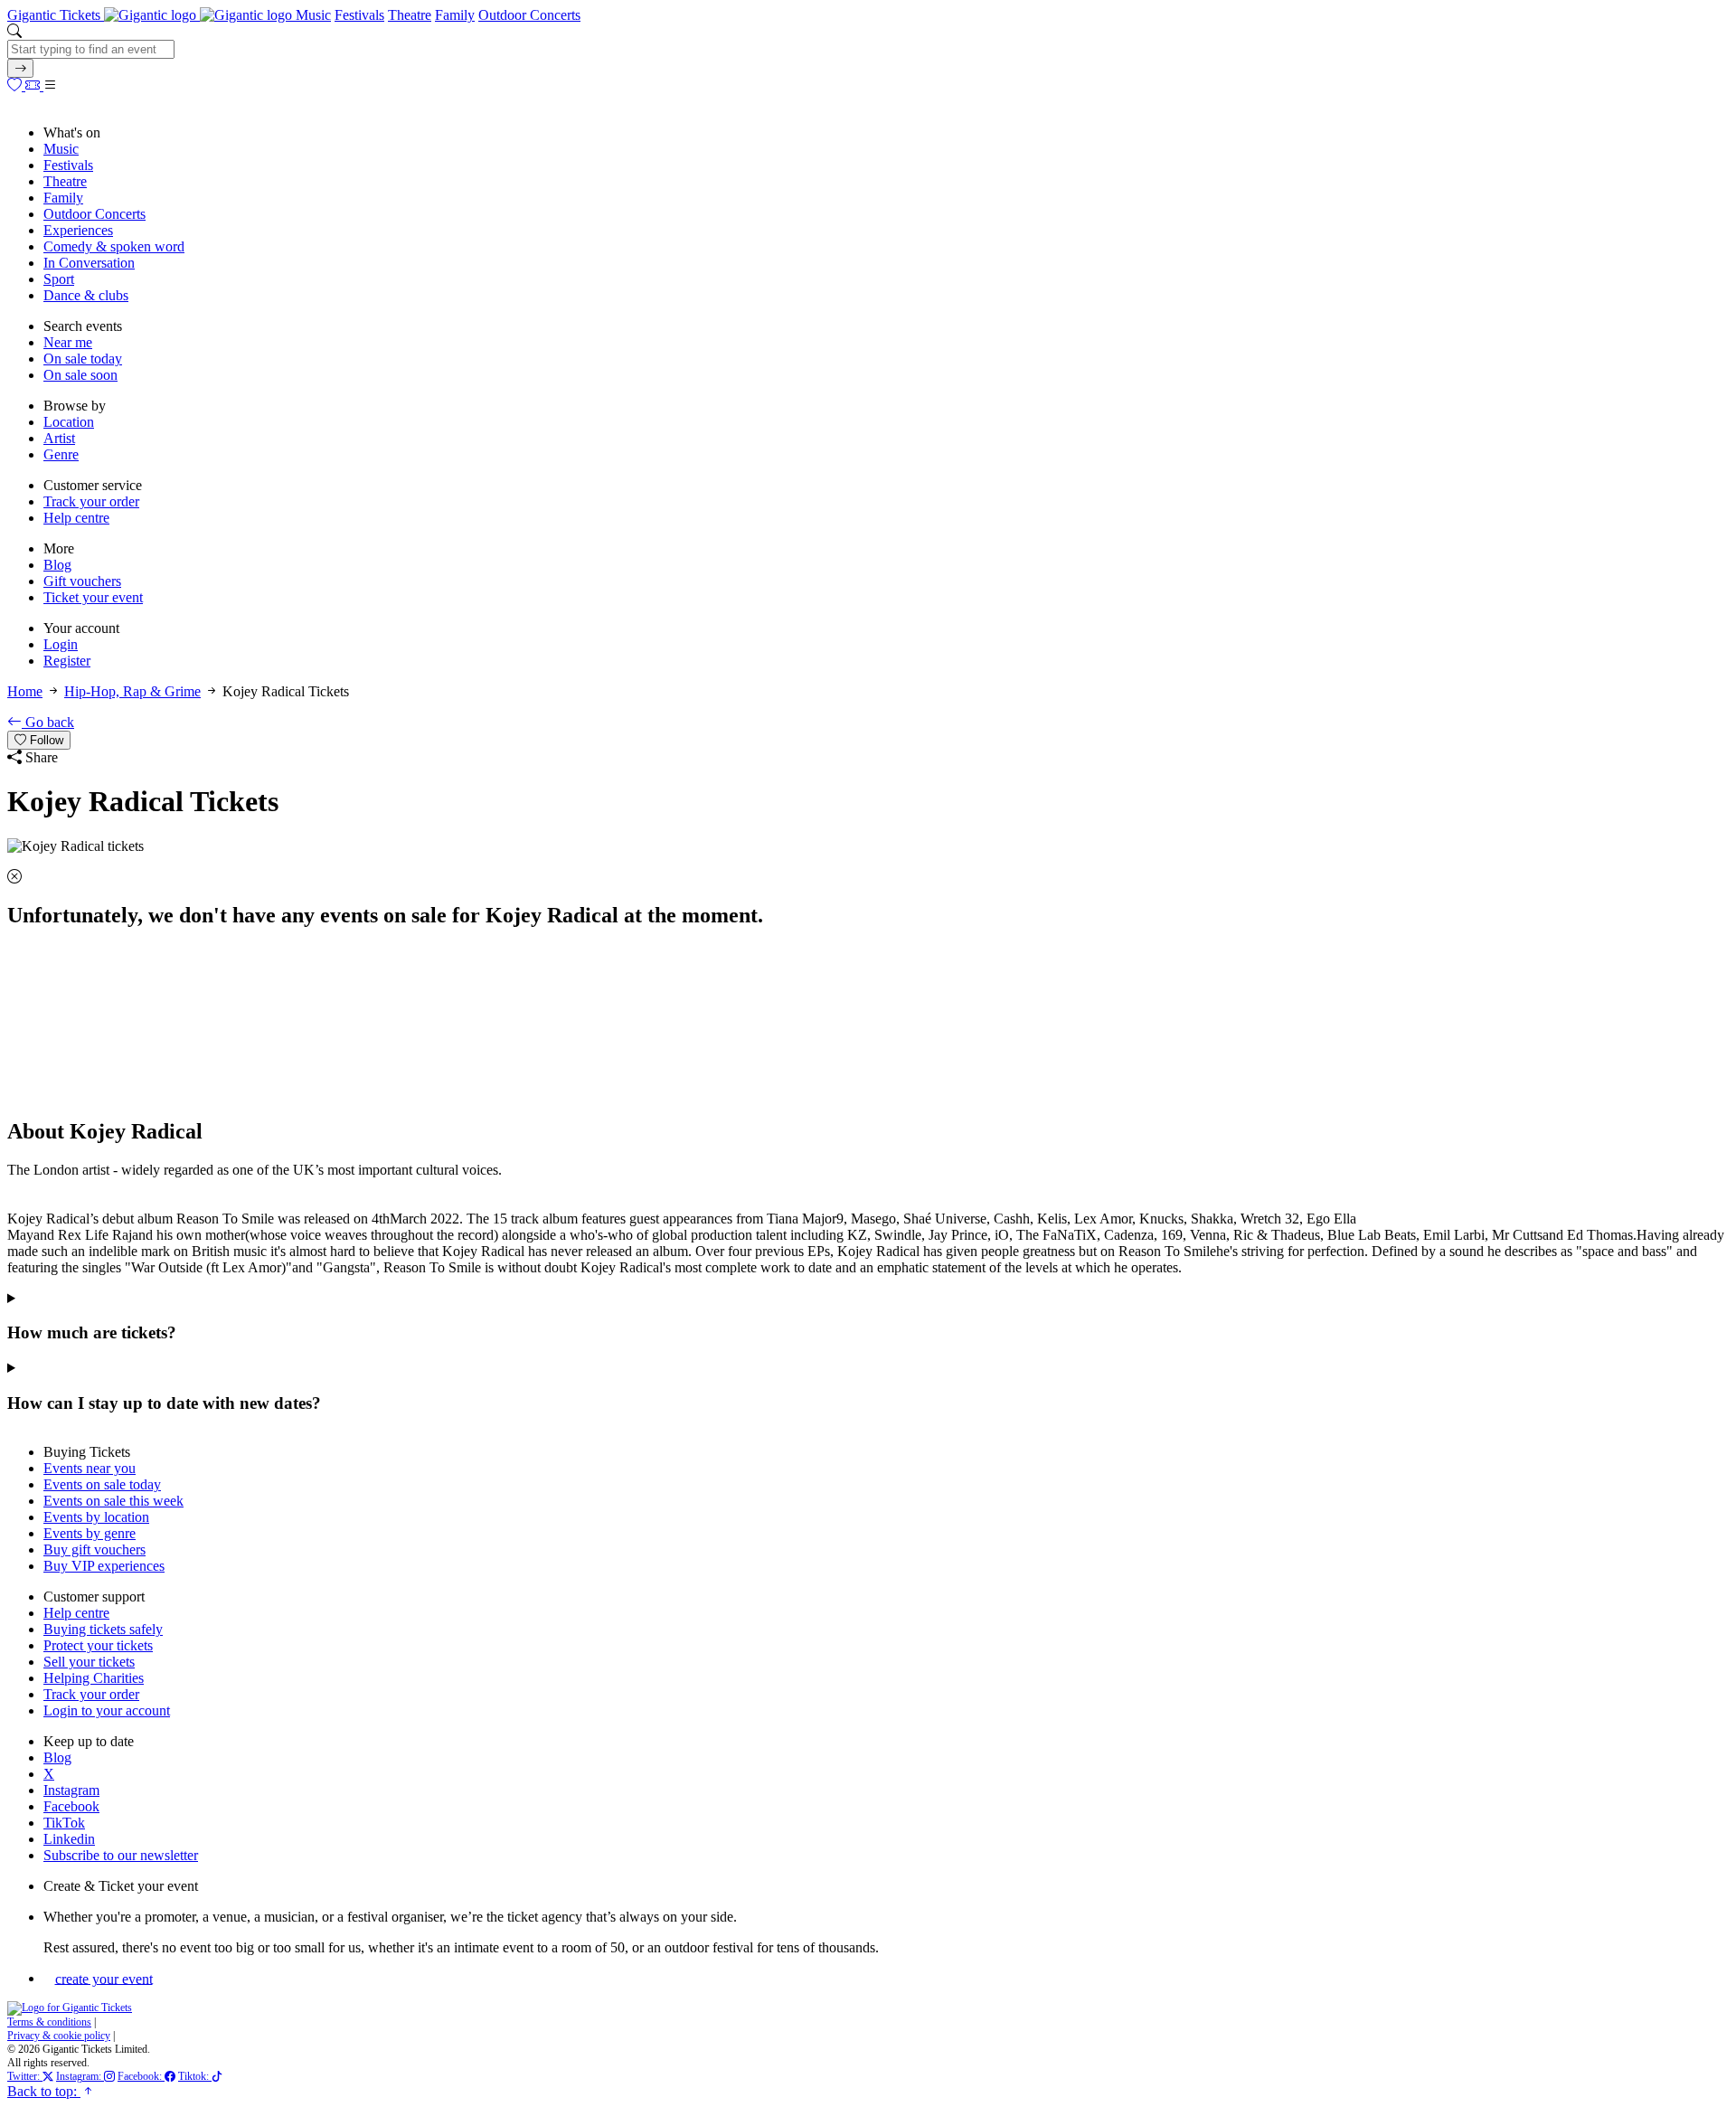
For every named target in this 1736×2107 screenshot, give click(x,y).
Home (25, 691)
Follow (45, 740)
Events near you (90, 1468)
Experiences (78, 230)
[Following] (16, 85)
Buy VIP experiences (104, 1566)
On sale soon (80, 375)
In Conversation (89, 263)
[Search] (20, 68)
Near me (68, 342)
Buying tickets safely (103, 1629)
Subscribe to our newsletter (121, 1855)
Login (61, 644)
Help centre (76, 518)
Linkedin (69, 1839)
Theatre (410, 15)
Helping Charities (94, 1678)
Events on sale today (102, 1484)
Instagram (71, 1790)
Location (69, 422)
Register (67, 661)
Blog (57, 565)
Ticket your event (93, 597)
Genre (61, 454)
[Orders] (34, 85)
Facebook (71, 1806)
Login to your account (107, 1710)
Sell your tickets (89, 1662)
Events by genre (90, 1533)
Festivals (359, 15)
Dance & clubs (86, 295)
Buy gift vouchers (94, 1550)
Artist (59, 438)
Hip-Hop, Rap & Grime (132, 691)
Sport (59, 279)
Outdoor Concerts (529, 15)
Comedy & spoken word (114, 246)
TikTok (64, 1823)
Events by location (96, 1517)
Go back (48, 722)
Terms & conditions (49, 2022)
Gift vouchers (82, 581)
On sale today (83, 359)
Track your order (91, 501)
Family (455, 15)
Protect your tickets (98, 1645)
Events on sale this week (113, 1501)
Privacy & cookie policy (59, 2036)
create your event (104, 1978)
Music (313, 15)
